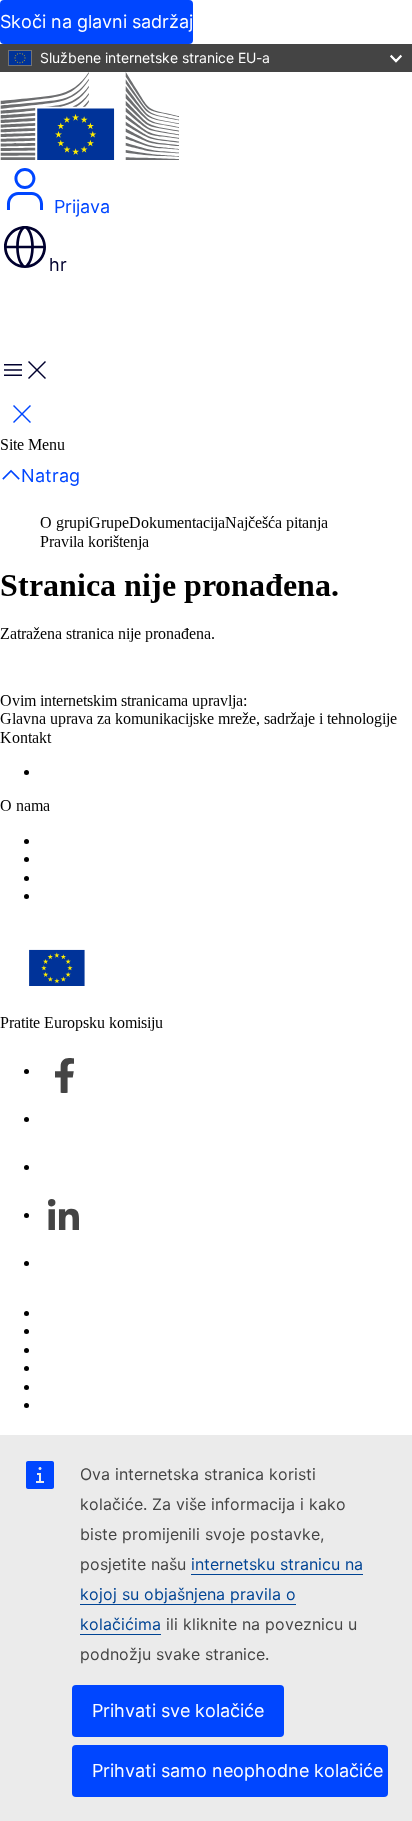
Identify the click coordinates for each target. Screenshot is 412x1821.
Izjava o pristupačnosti (110, 858)
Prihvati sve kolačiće (178, 1710)
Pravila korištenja (94, 541)
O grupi (64, 522)
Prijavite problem (94, 771)
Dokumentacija (177, 522)
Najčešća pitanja (276, 522)
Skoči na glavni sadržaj (96, 21)
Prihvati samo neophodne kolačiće (237, 1770)
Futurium (50, 313)
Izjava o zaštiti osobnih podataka (142, 840)
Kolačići (66, 1349)
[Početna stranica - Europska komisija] (89, 118)
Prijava (79, 206)
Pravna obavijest (92, 1386)
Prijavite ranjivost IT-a (110, 1312)
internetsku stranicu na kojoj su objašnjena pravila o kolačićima (221, 1594)
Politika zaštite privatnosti (120, 1367)
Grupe (109, 522)
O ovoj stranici (86, 1330)
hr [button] (58, 264)
